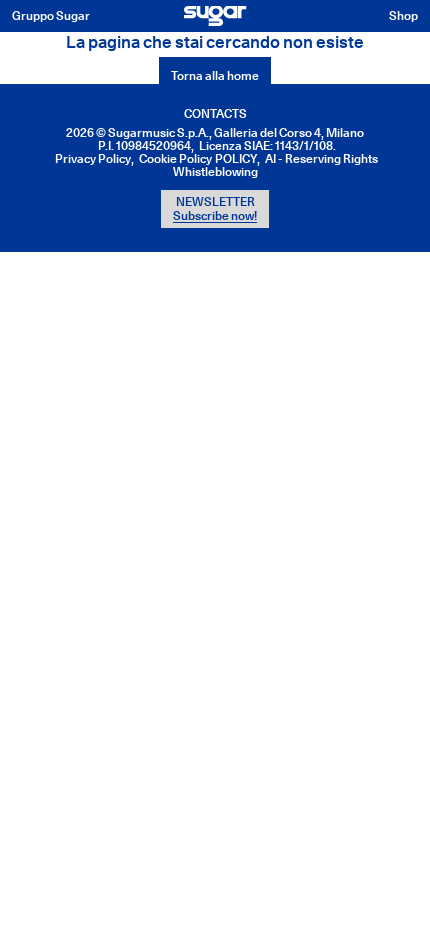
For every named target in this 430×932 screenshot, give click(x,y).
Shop (403, 16)
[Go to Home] (215, 16)
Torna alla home (215, 76)
